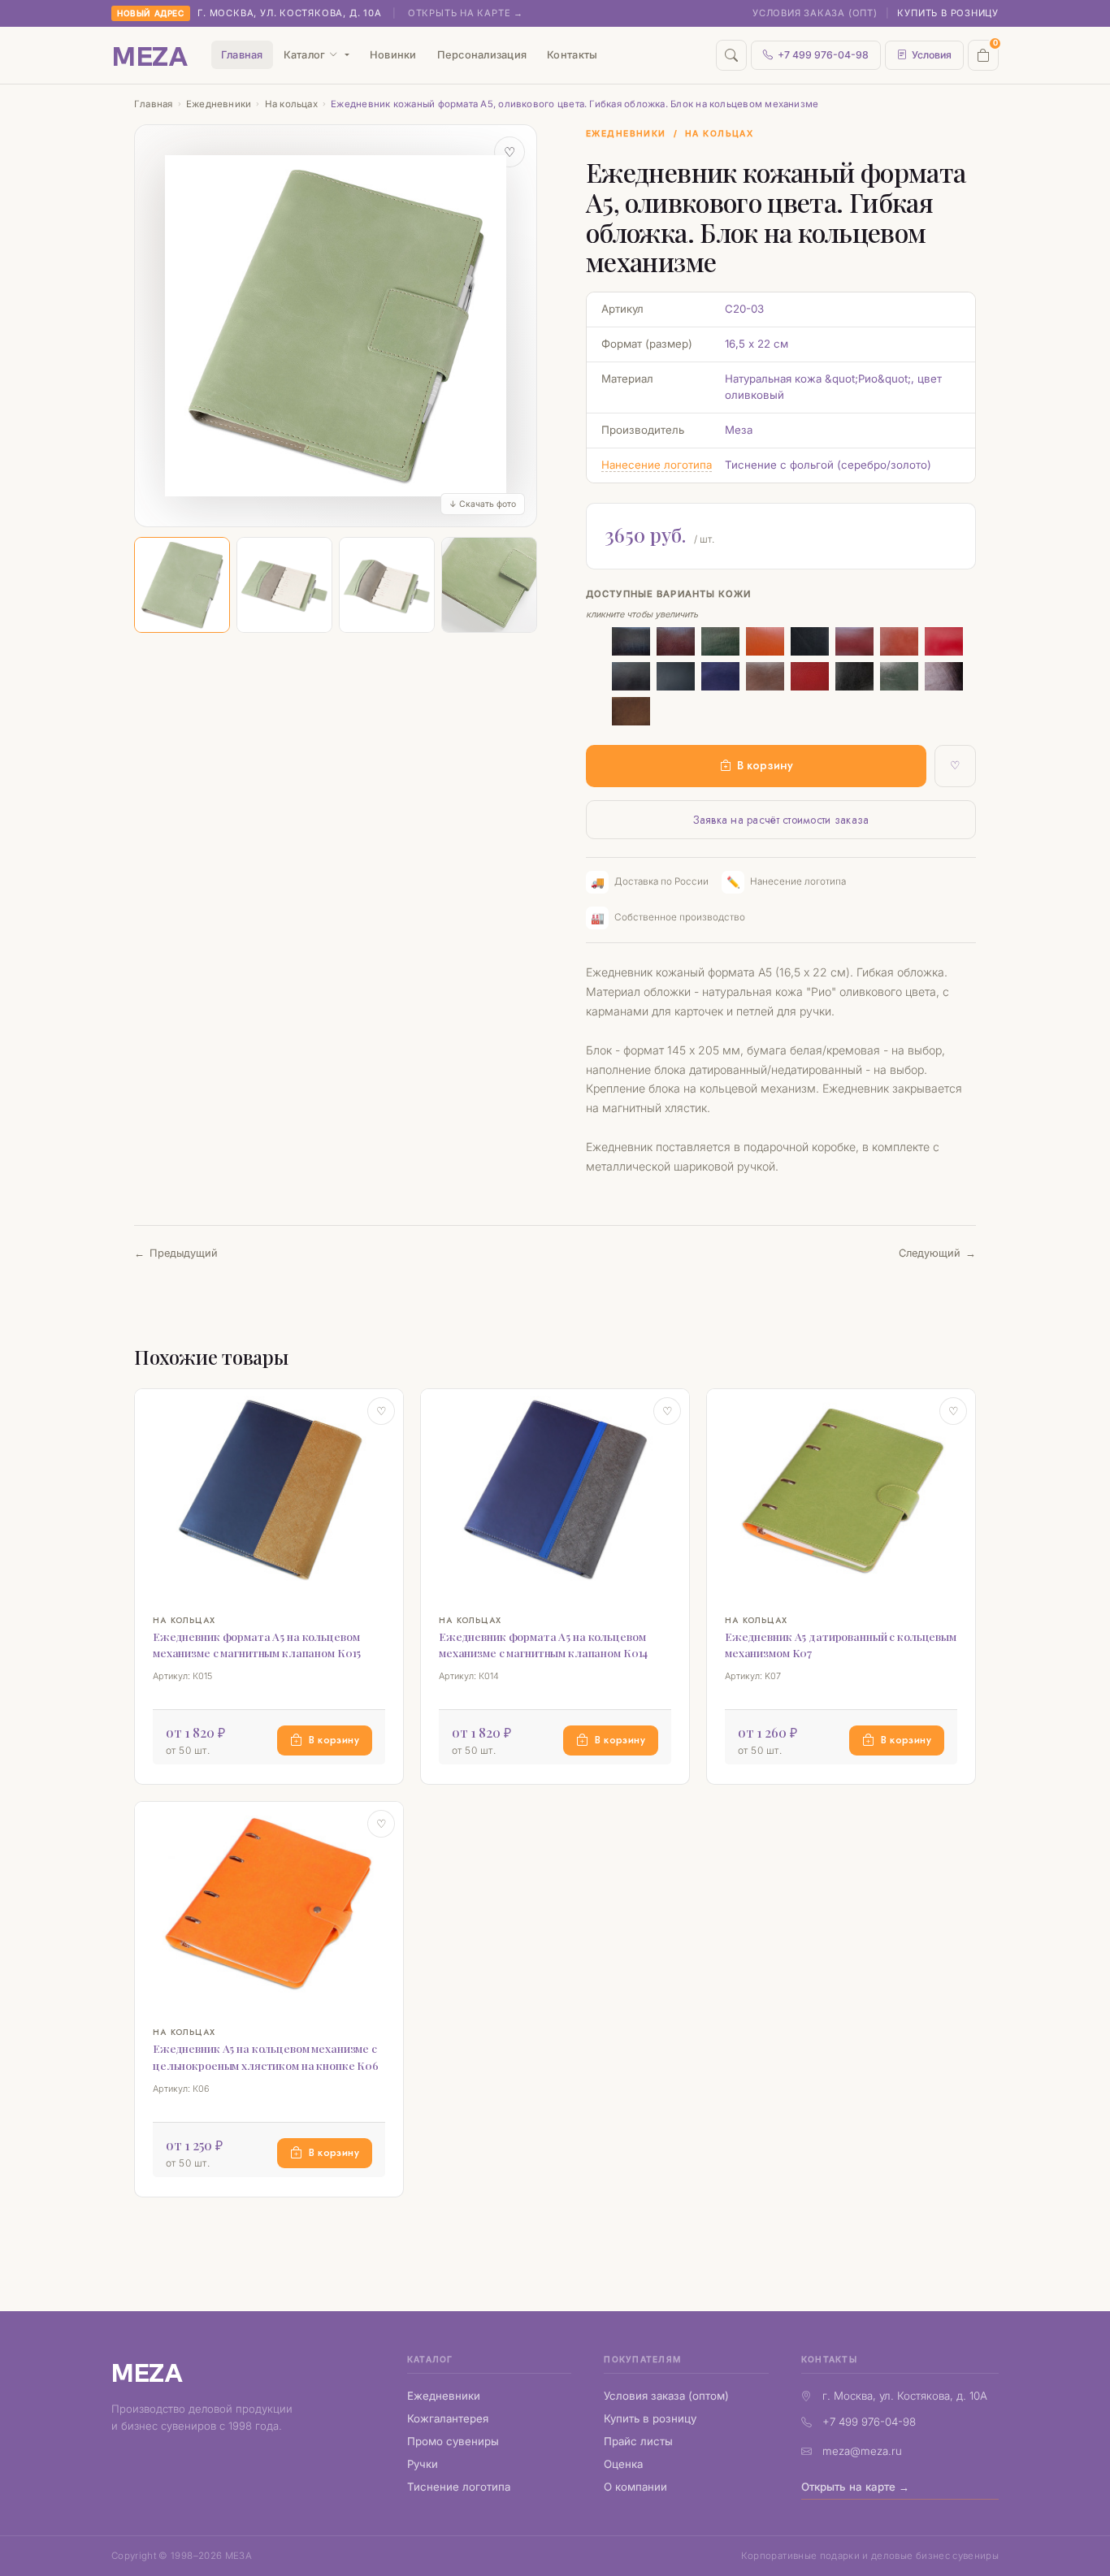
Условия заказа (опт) (815, 13)
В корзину (765, 765)
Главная (242, 55)
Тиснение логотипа (459, 2487)
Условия (932, 55)
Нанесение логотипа (657, 465)
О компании (635, 2487)
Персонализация (482, 55)
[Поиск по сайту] (731, 55)
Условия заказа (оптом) (666, 2396)
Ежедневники (219, 104)
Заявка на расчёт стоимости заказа (781, 820)
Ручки (423, 2464)
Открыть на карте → (466, 13)
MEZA (147, 2372)
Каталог (305, 55)
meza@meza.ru (862, 2451)
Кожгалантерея (448, 2418)
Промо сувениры (453, 2441)
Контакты (572, 55)
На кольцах (291, 104)
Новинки (393, 55)
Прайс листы (638, 2441)
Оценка (623, 2464)
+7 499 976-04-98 (823, 55)
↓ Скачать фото (483, 504)
